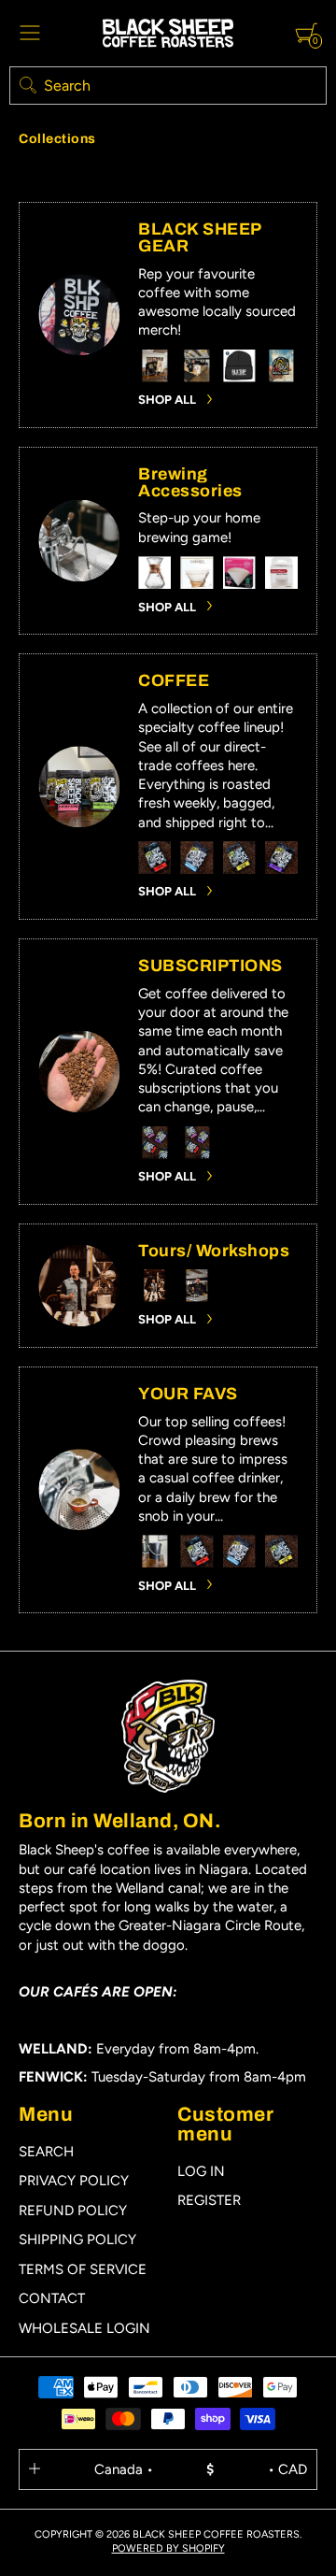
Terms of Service (83, 2269)
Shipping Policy (77, 2240)
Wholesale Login (84, 2328)
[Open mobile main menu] (30, 33)
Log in (201, 2171)
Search (46, 2152)
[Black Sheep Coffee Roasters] (168, 33)
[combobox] (168, 86)
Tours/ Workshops (214, 1251)
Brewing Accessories (190, 482)
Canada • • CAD (201, 2469)
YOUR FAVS (188, 1394)
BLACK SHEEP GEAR (200, 237)
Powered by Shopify (168, 2548)
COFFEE (174, 680)
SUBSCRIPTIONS (210, 966)
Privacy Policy (74, 2181)
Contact (52, 2298)
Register (209, 2200)
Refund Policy (73, 2211)
